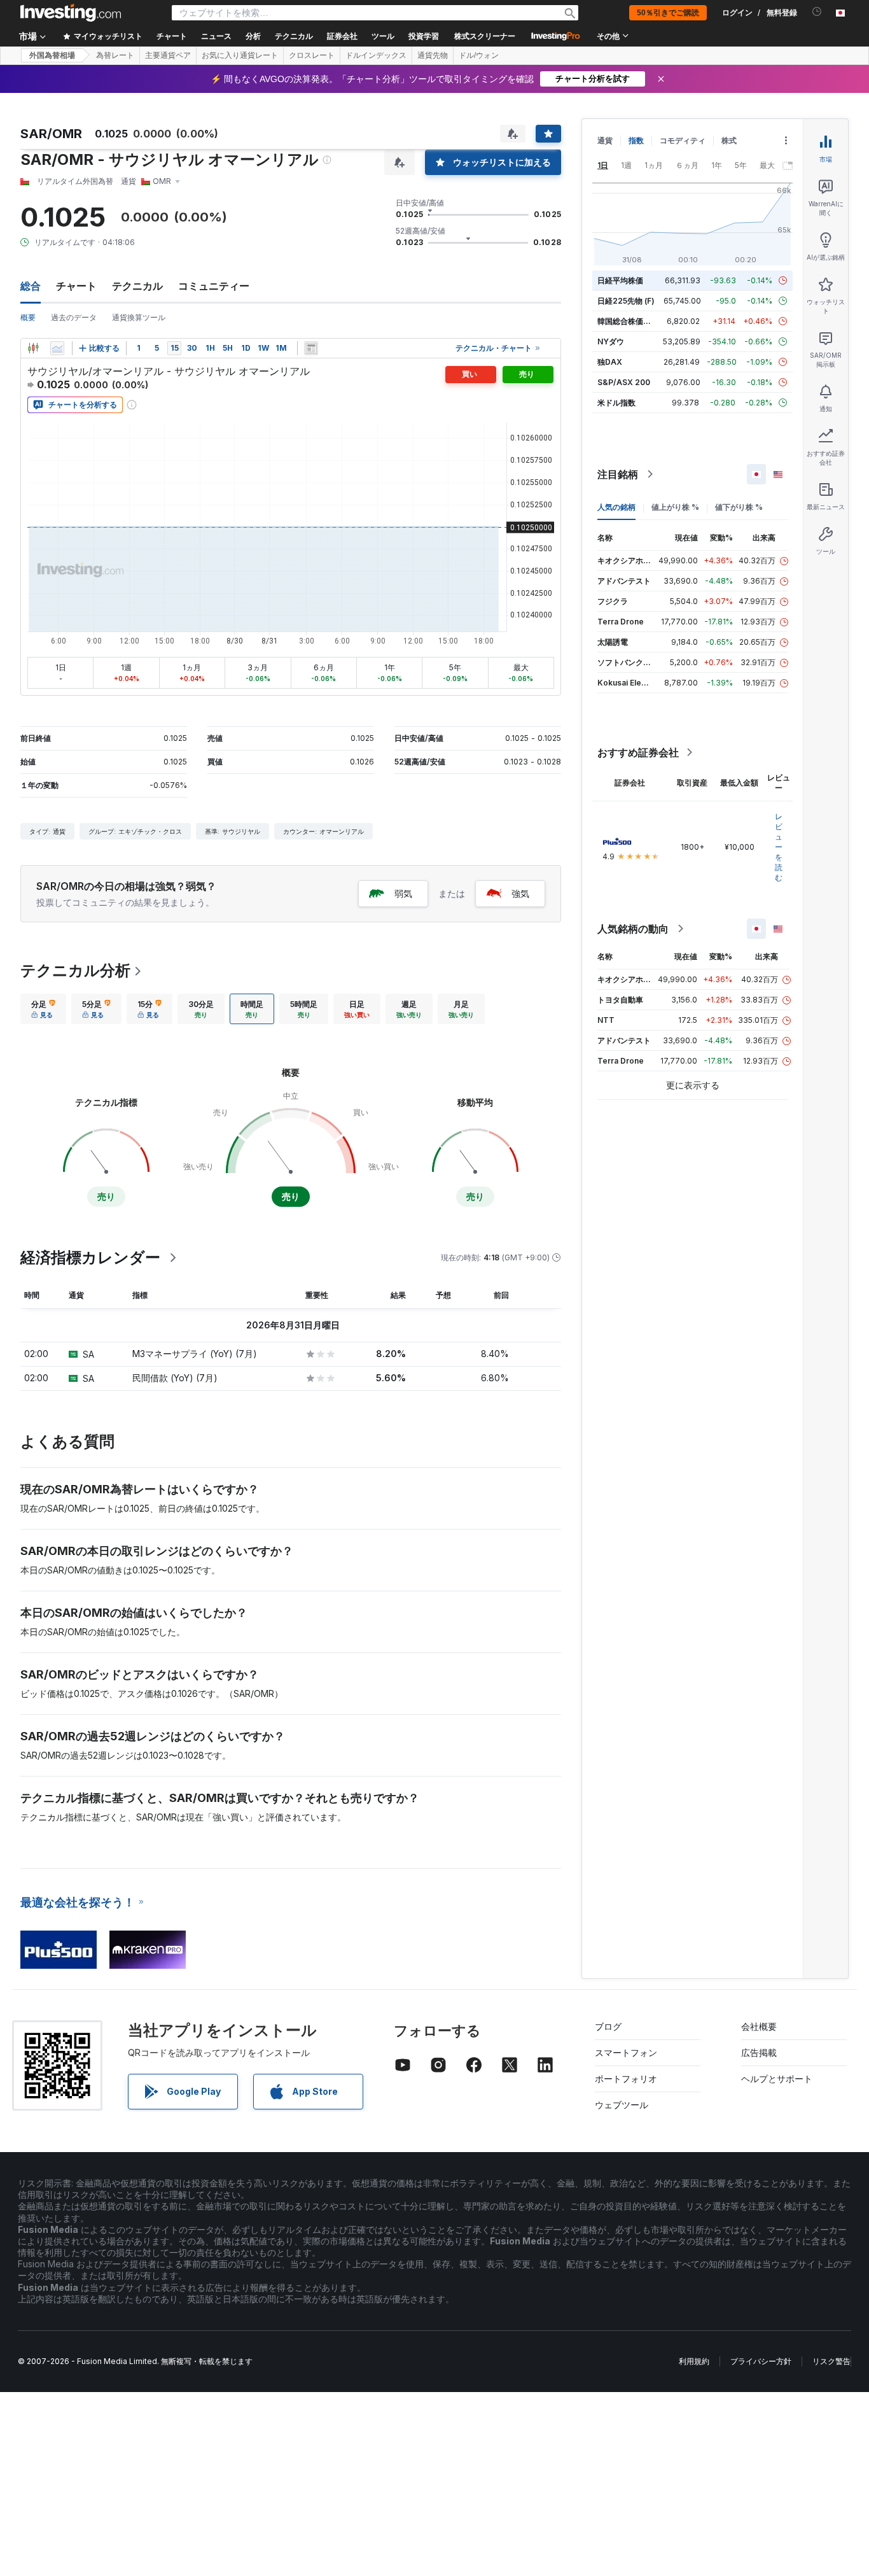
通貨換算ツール (139, 317)
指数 (636, 140)
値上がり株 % (675, 507)
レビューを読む (779, 847)
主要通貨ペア (168, 55)
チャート (76, 286)
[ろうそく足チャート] (33, 348)
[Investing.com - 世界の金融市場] (71, 13)
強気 (520, 893)
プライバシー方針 (761, 2361)
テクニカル (137, 286)
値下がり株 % (739, 507)
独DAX (610, 362)
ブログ (608, 2026)
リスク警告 (831, 2361)
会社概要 (759, 2026)
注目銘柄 (618, 474)
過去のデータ (74, 317)
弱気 (403, 893)
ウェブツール (622, 2105)
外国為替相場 (52, 55)
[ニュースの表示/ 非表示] (311, 348)
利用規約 (694, 2361)
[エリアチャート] (57, 348)
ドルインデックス (376, 55)
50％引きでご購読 (668, 13)
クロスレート (312, 55)
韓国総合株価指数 (628, 321)
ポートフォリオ (626, 2079)
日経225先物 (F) (626, 301)
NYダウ (611, 341)
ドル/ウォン (479, 55)
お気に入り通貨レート (240, 55)
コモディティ (683, 140)
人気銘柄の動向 (633, 929)
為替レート (115, 55)
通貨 (605, 140)
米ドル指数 (616, 403)
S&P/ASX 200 (624, 382)
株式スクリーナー (485, 36)
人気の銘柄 (616, 507)
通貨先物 (433, 55)
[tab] (43, 1009)
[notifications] (817, 12)
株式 (729, 140)
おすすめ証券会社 (638, 752)
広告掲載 (759, 2052)
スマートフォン (626, 2052)
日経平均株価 (620, 280)
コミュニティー (214, 286)
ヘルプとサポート (777, 2079)
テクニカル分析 (75, 970)
